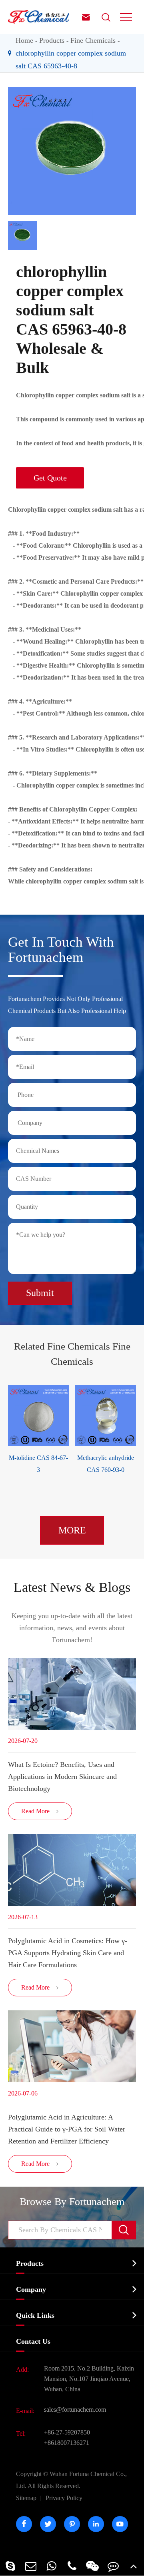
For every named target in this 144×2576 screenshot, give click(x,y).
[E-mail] (31, 2566)
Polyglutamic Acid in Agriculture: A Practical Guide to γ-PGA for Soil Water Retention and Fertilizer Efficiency (67, 2129)
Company (31, 2289)
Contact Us (33, 2341)
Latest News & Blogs (72, 1587)
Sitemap (26, 2498)
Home (24, 40)
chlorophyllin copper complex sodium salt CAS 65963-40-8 (71, 60)
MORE (72, 1530)
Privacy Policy (64, 2498)
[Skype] (10, 2566)
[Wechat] (93, 2566)
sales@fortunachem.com (75, 2410)
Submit (40, 1293)
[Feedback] (113, 2566)
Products (52, 40)
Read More (40, 1811)
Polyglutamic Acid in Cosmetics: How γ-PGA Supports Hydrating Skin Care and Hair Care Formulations (68, 1953)
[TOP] (134, 2566)
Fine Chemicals (93, 40)
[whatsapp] (51, 2566)
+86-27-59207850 (67, 2432)
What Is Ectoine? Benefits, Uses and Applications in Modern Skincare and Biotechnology (62, 1776)
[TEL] (72, 2566)
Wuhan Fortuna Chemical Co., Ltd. (71, 2480)
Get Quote (50, 478)
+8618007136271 (67, 2443)
